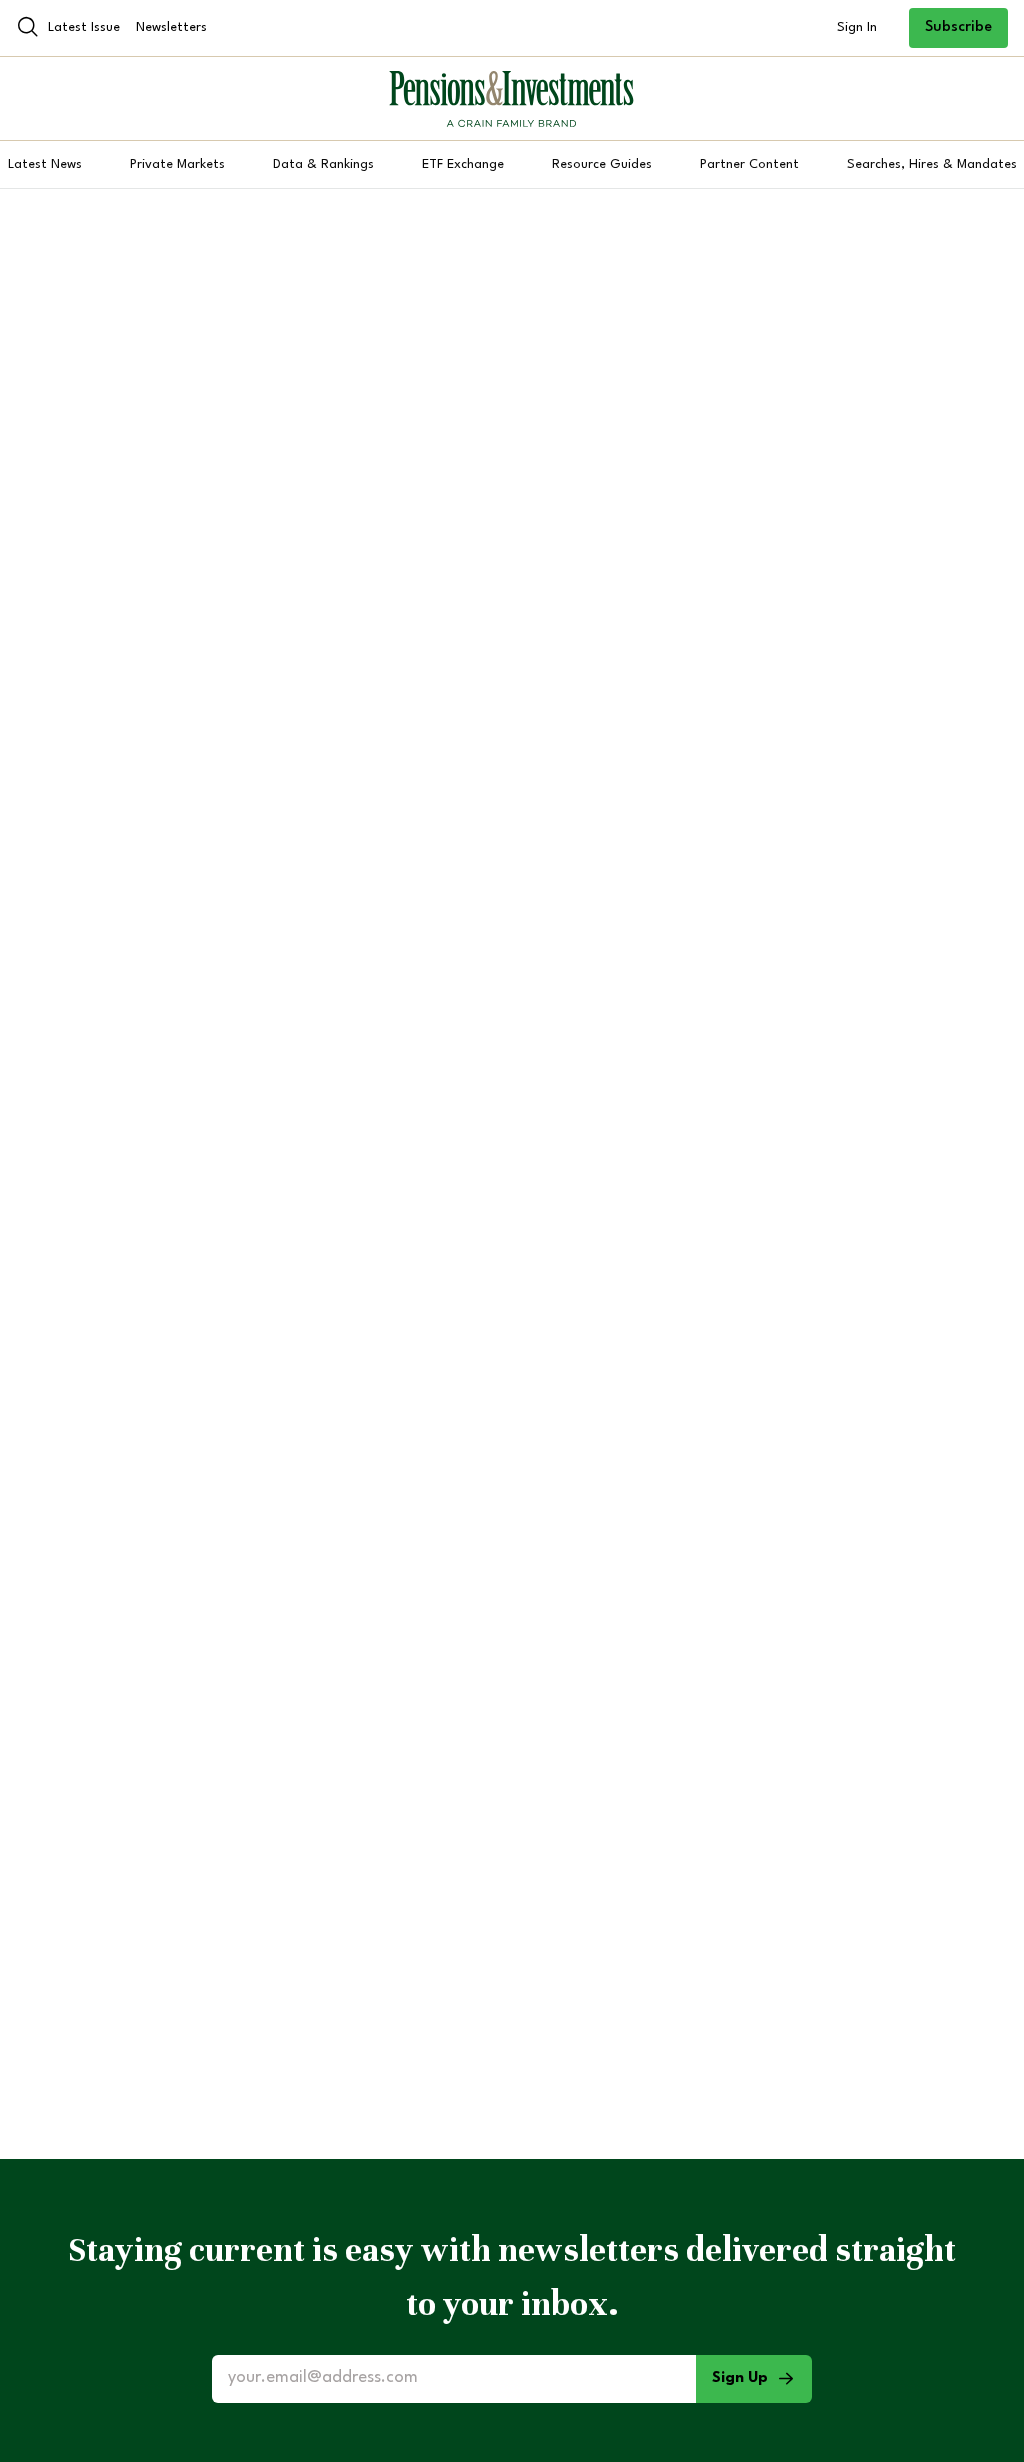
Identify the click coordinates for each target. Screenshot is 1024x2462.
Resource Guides (602, 164)
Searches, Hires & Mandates (932, 164)
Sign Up (740, 2378)
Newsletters (171, 27)
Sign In (857, 27)
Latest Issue (84, 27)
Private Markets (177, 164)
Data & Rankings (323, 164)
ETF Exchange (463, 164)
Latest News (45, 164)
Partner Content (749, 164)
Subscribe (958, 27)
